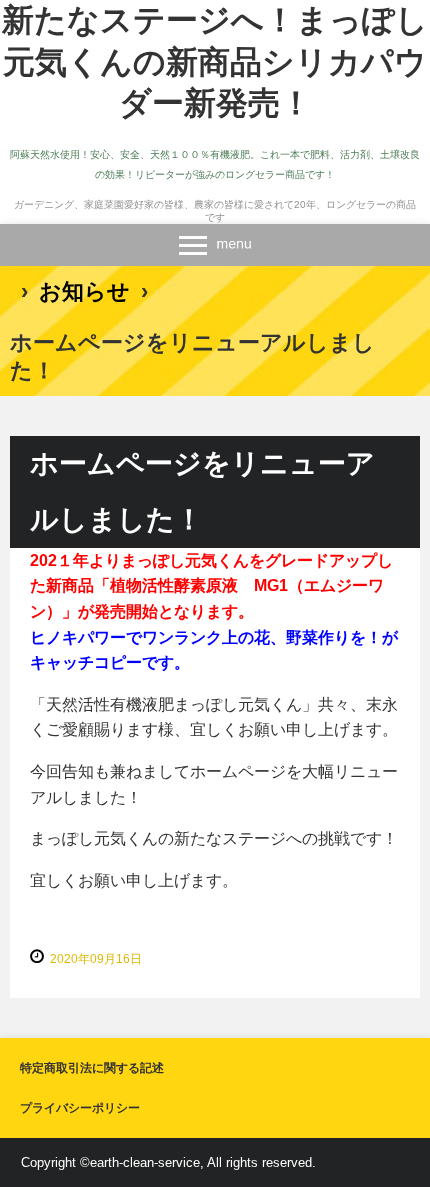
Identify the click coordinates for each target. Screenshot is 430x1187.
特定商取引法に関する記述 (92, 1068)
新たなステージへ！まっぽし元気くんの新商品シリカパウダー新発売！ (215, 61)
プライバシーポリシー (80, 1108)
